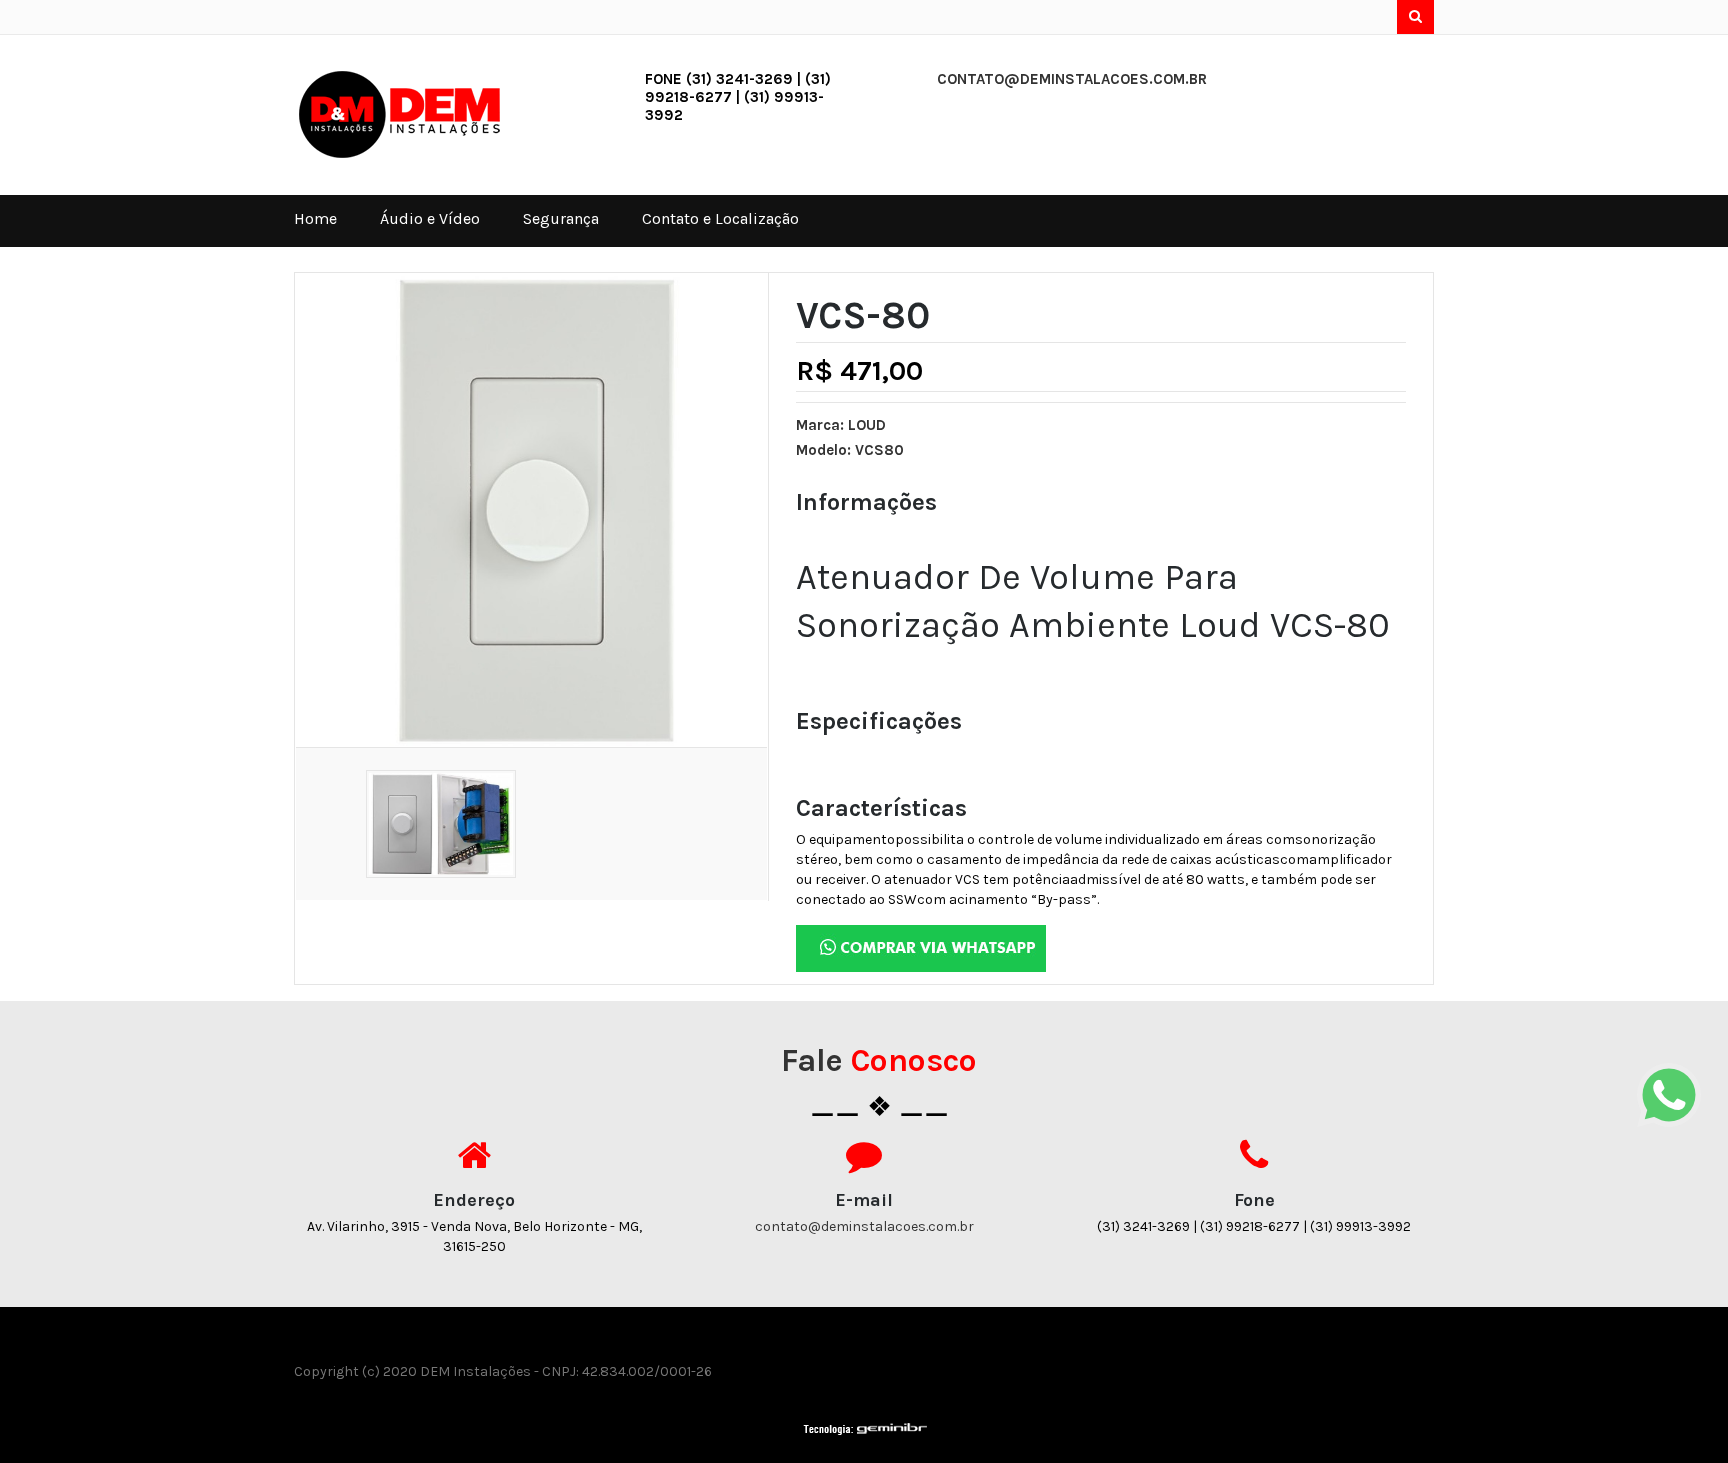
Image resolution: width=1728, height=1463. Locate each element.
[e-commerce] (413, 113)
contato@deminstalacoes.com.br (1072, 79)
